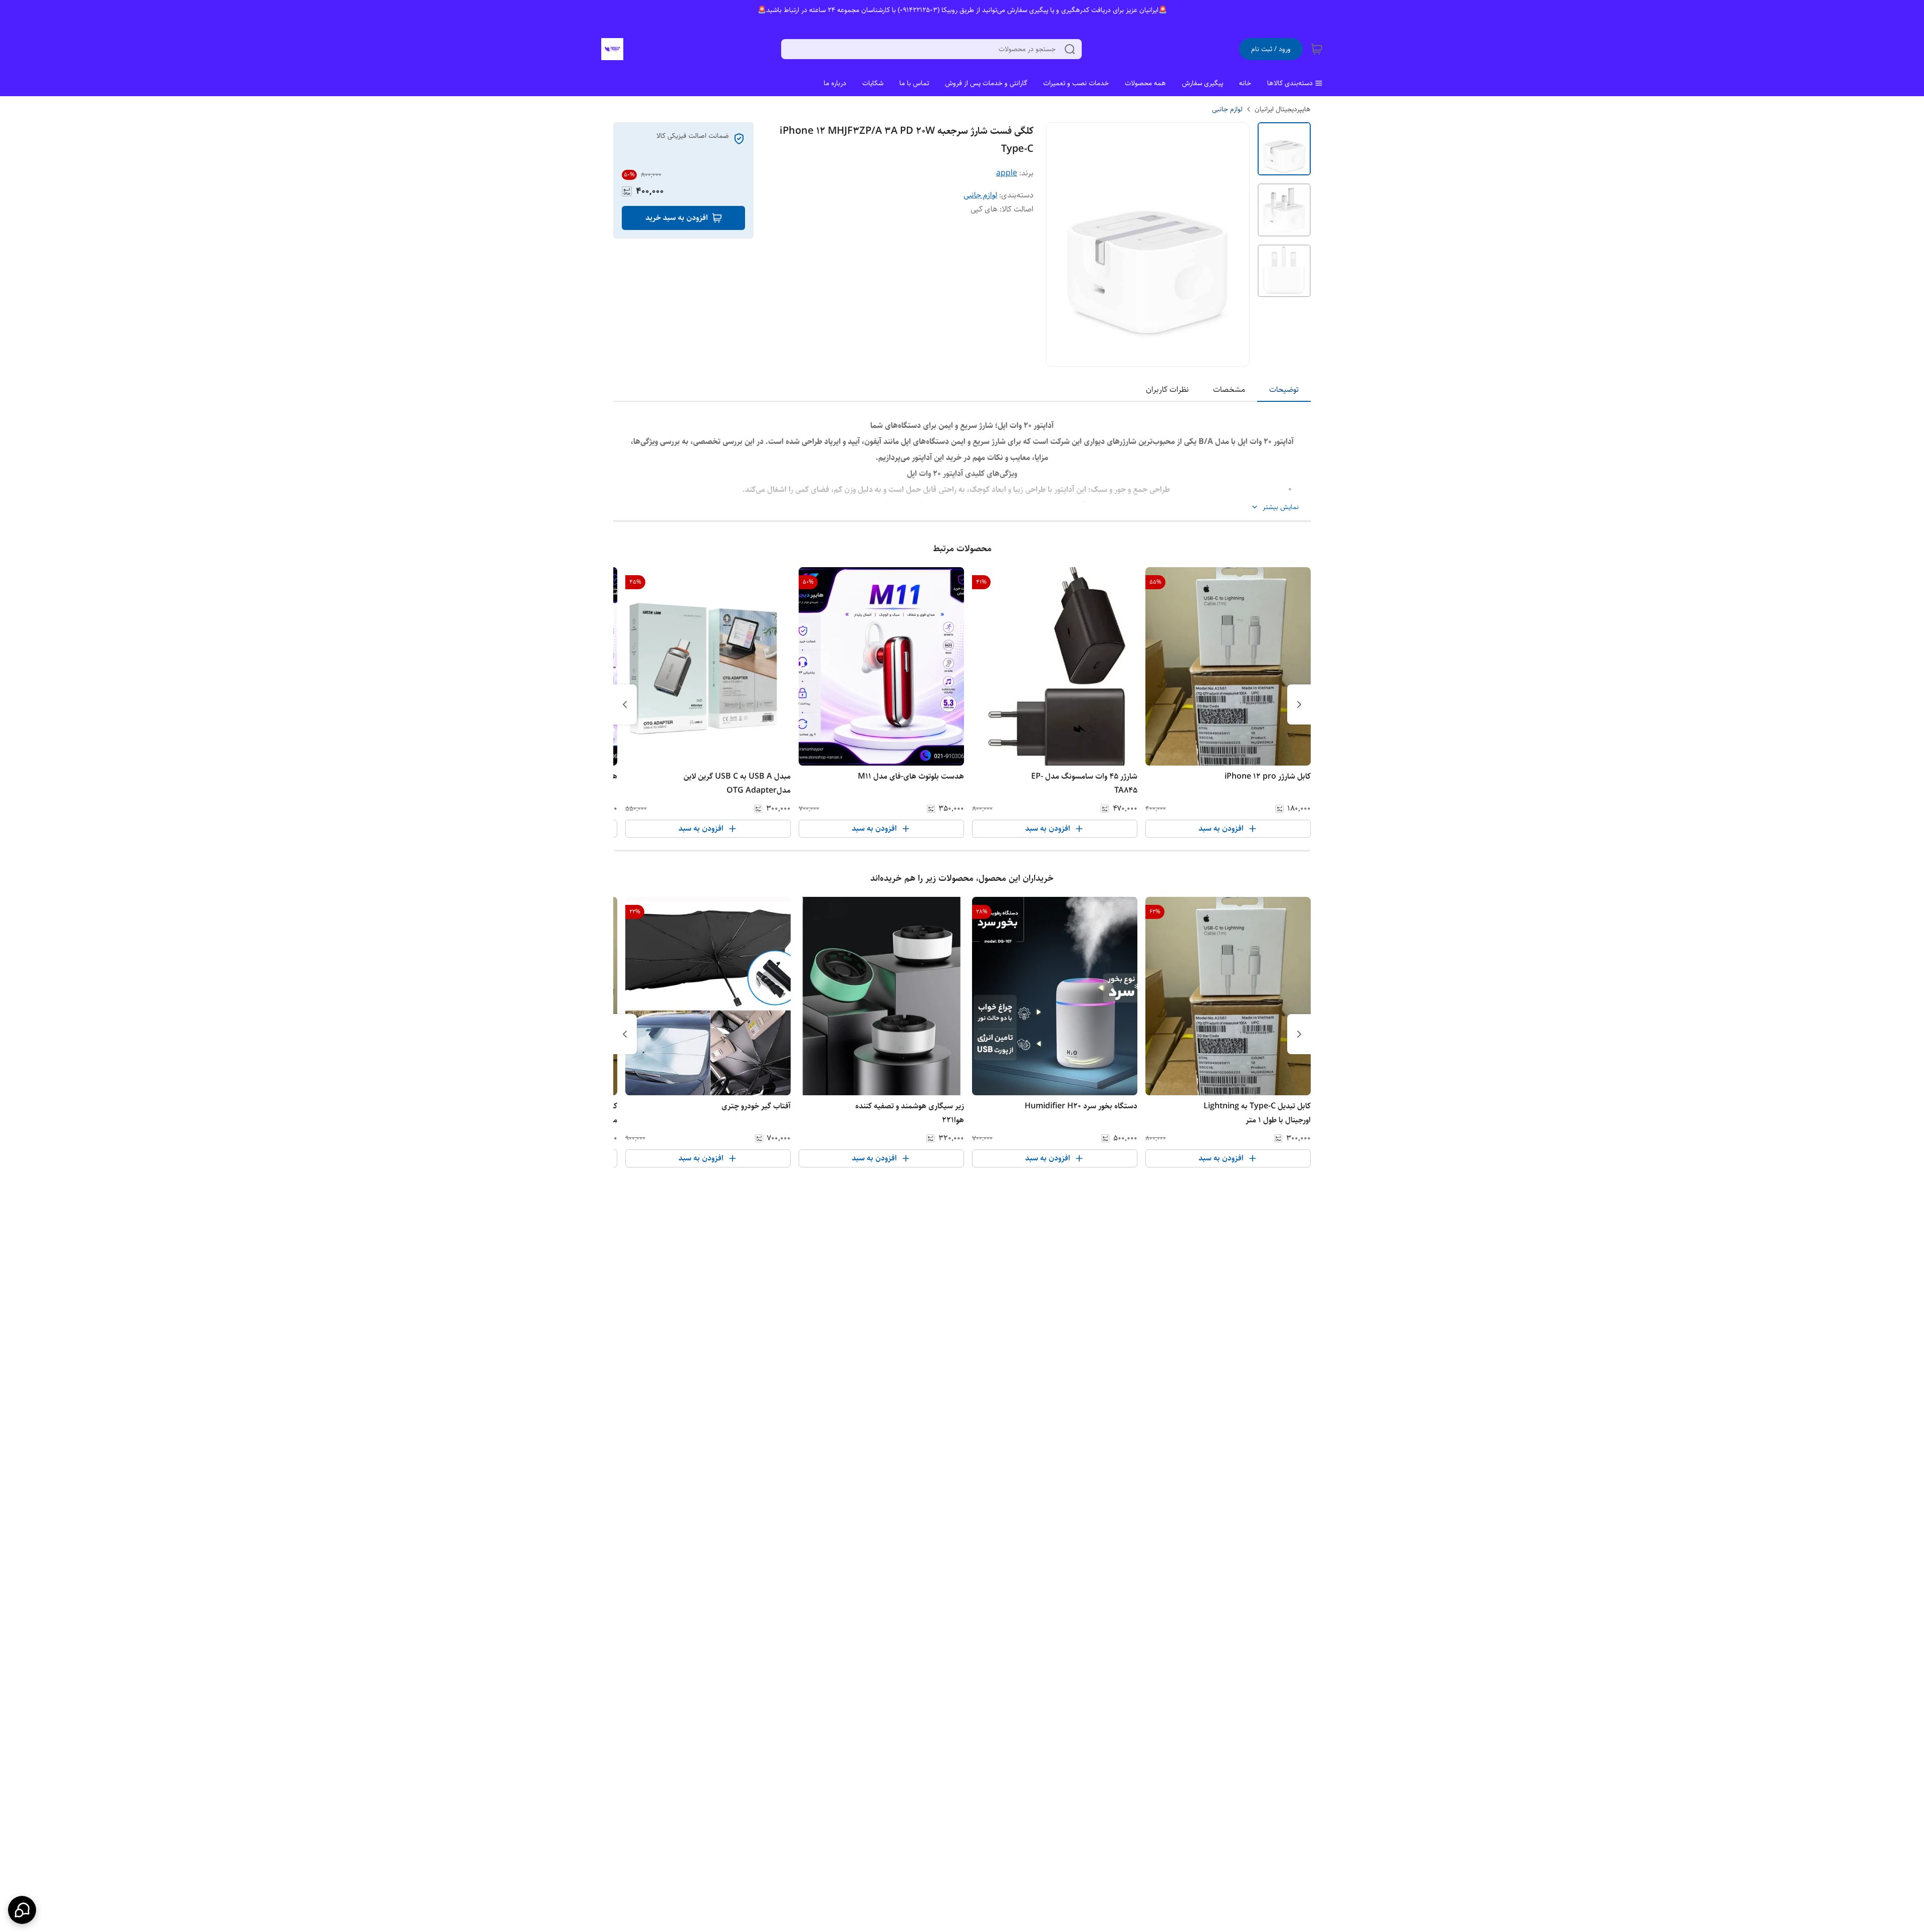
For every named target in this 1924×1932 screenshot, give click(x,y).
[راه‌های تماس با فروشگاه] (22, 1910)
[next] (625, 704)
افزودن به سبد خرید (677, 218)
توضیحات (1284, 390)
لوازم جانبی (1227, 109)
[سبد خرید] (1317, 49)
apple (1007, 173)
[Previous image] (1060, 245)
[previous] (1299, 704)
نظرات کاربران (1167, 390)
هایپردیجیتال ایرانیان (1283, 109)
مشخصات (1229, 390)
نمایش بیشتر (1281, 507)
